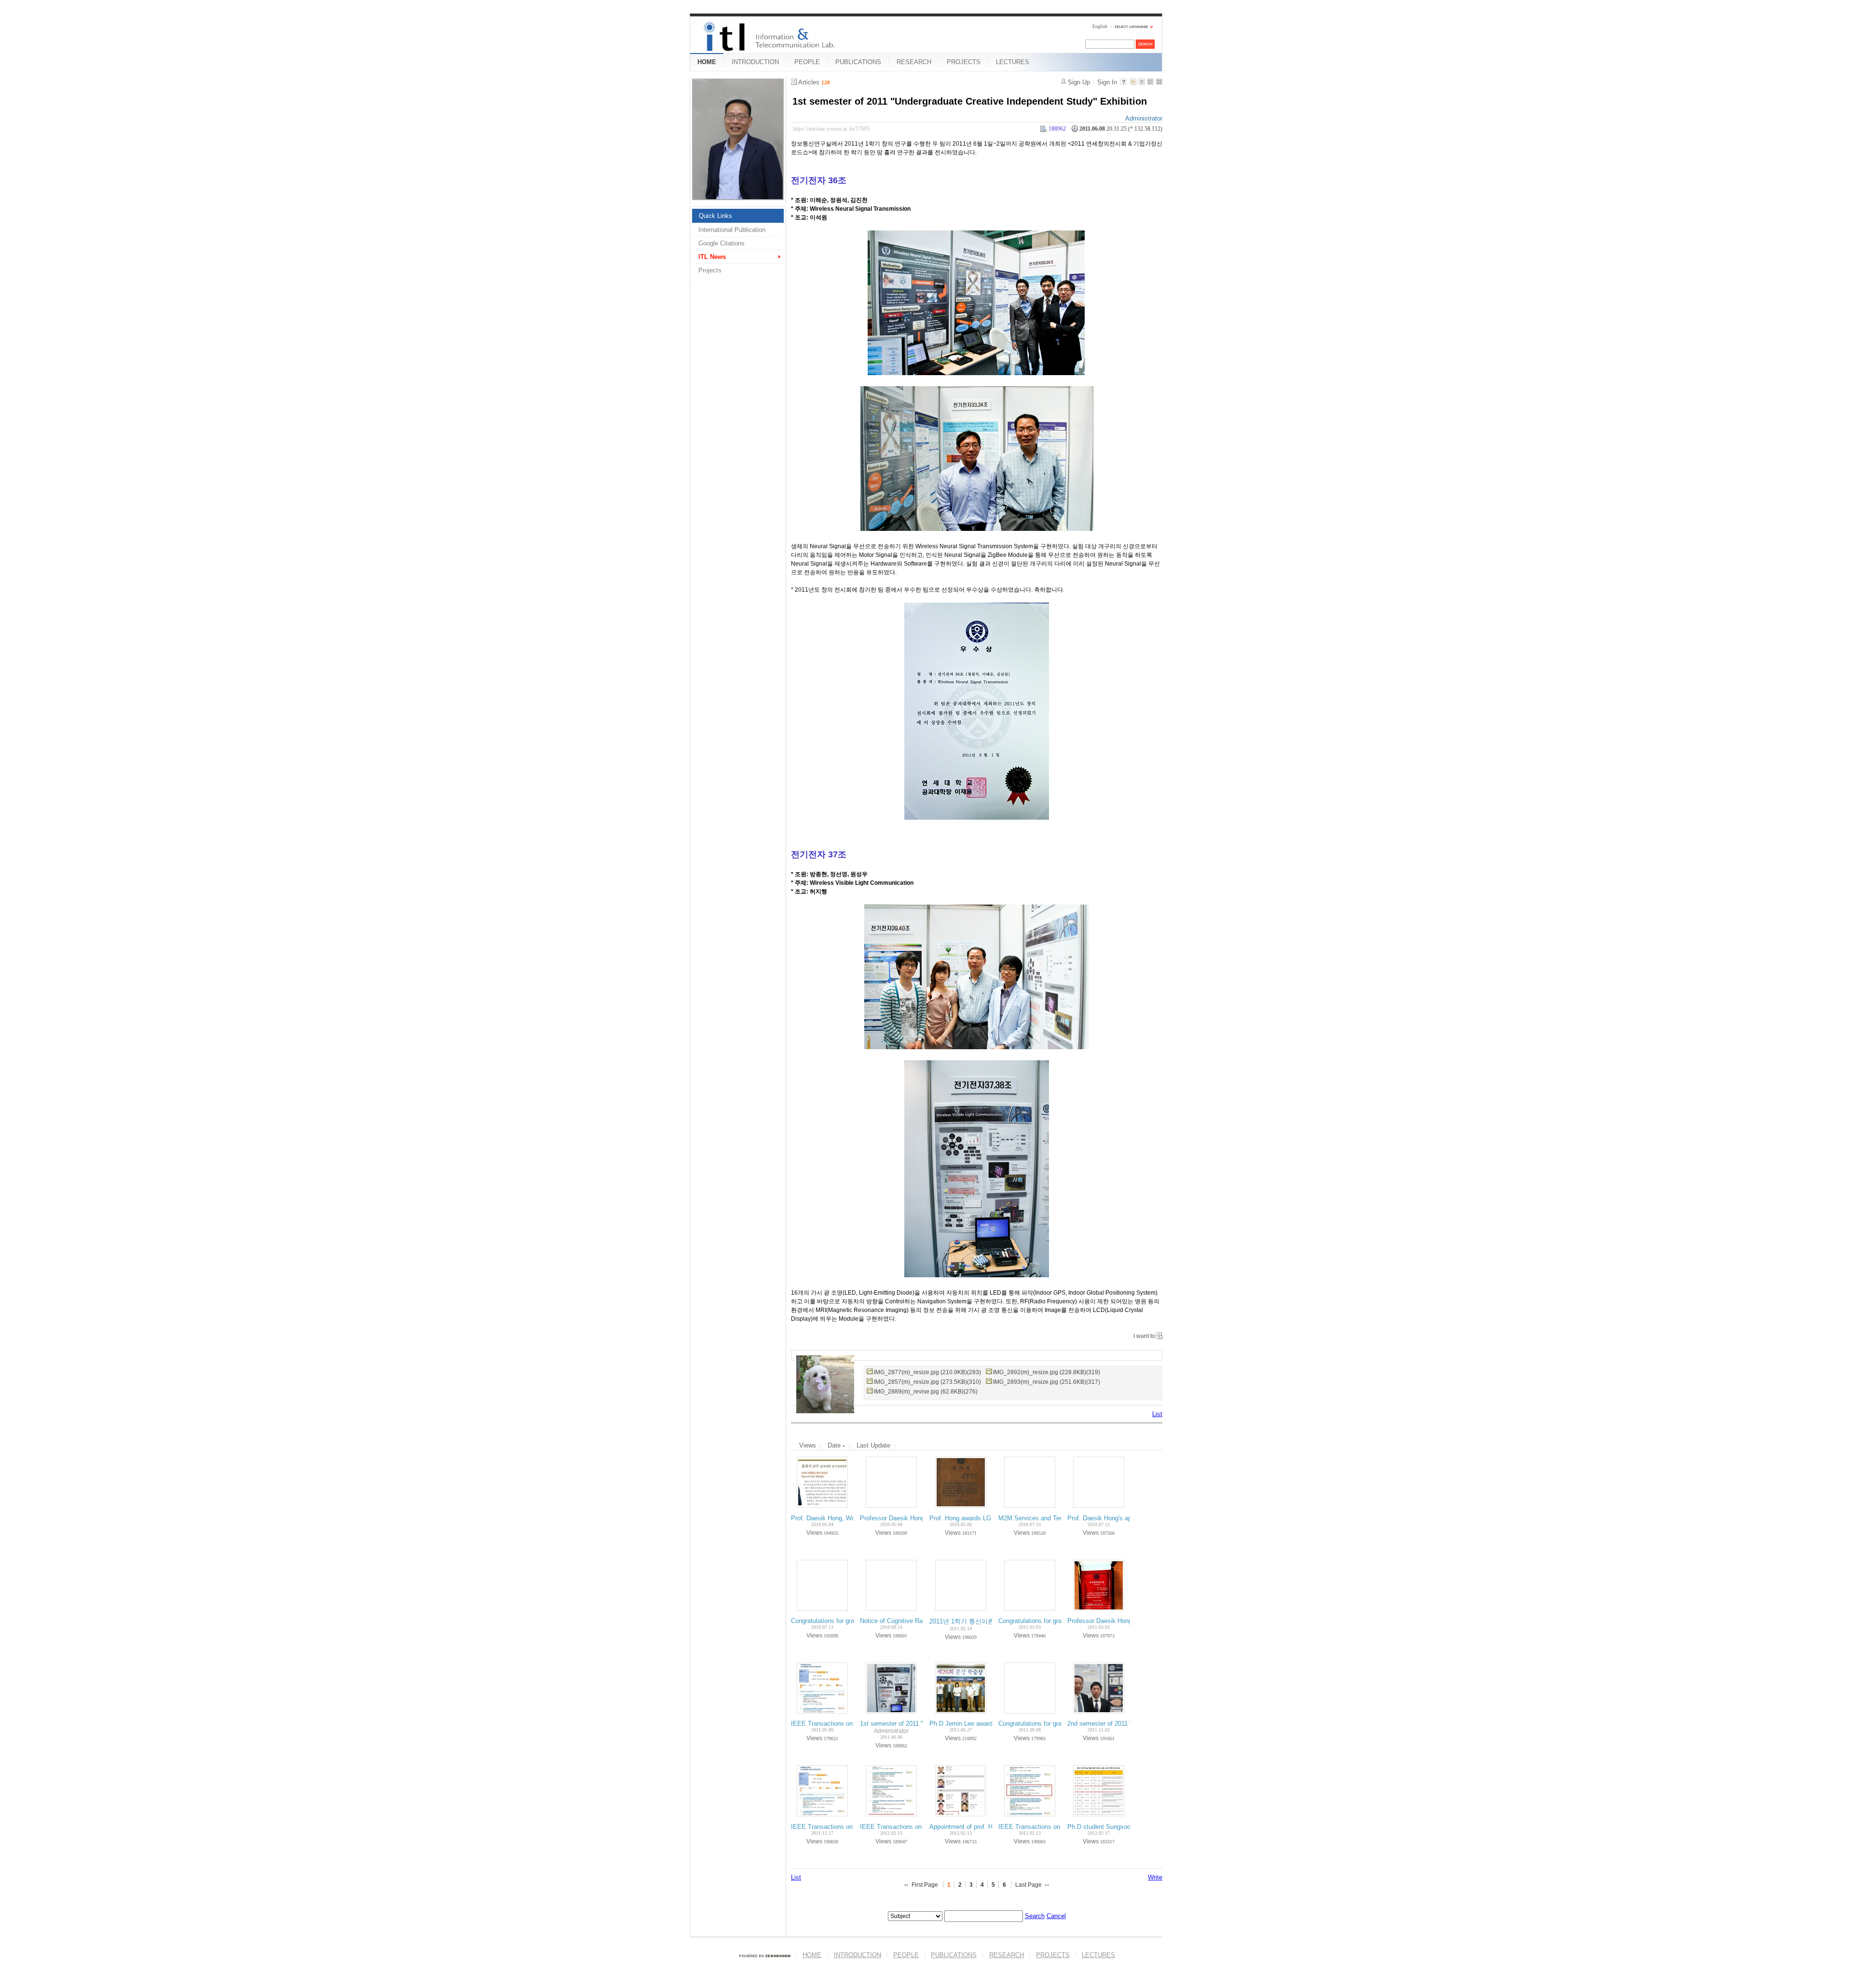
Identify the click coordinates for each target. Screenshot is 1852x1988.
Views (808, 1445)
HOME (707, 62)
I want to (1144, 1336)
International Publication (732, 230)
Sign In (1107, 82)
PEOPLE (807, 62)
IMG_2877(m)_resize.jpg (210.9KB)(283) (927, 1372)
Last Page (1028, 1885)
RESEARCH (914, 62)
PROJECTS (964, 62)
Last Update (873, 1445)
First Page (925, 1885)
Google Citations (722, 243)
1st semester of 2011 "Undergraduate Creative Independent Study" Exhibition (970, 101)
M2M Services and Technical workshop (1053, 1518)
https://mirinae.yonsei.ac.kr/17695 (831, 129)
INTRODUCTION (755, 62)
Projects (710, 270)
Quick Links (715, 216)
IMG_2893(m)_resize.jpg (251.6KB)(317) (1047, 1382)
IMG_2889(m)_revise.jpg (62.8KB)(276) (926, 1392)
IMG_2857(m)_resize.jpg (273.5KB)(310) (927, 1382)
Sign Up (1079, 82)
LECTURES (1013, 62)
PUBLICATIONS (858, 62)
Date (835, 1445)
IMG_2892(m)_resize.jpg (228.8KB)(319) (1047, 1372)
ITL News (712, 257)
